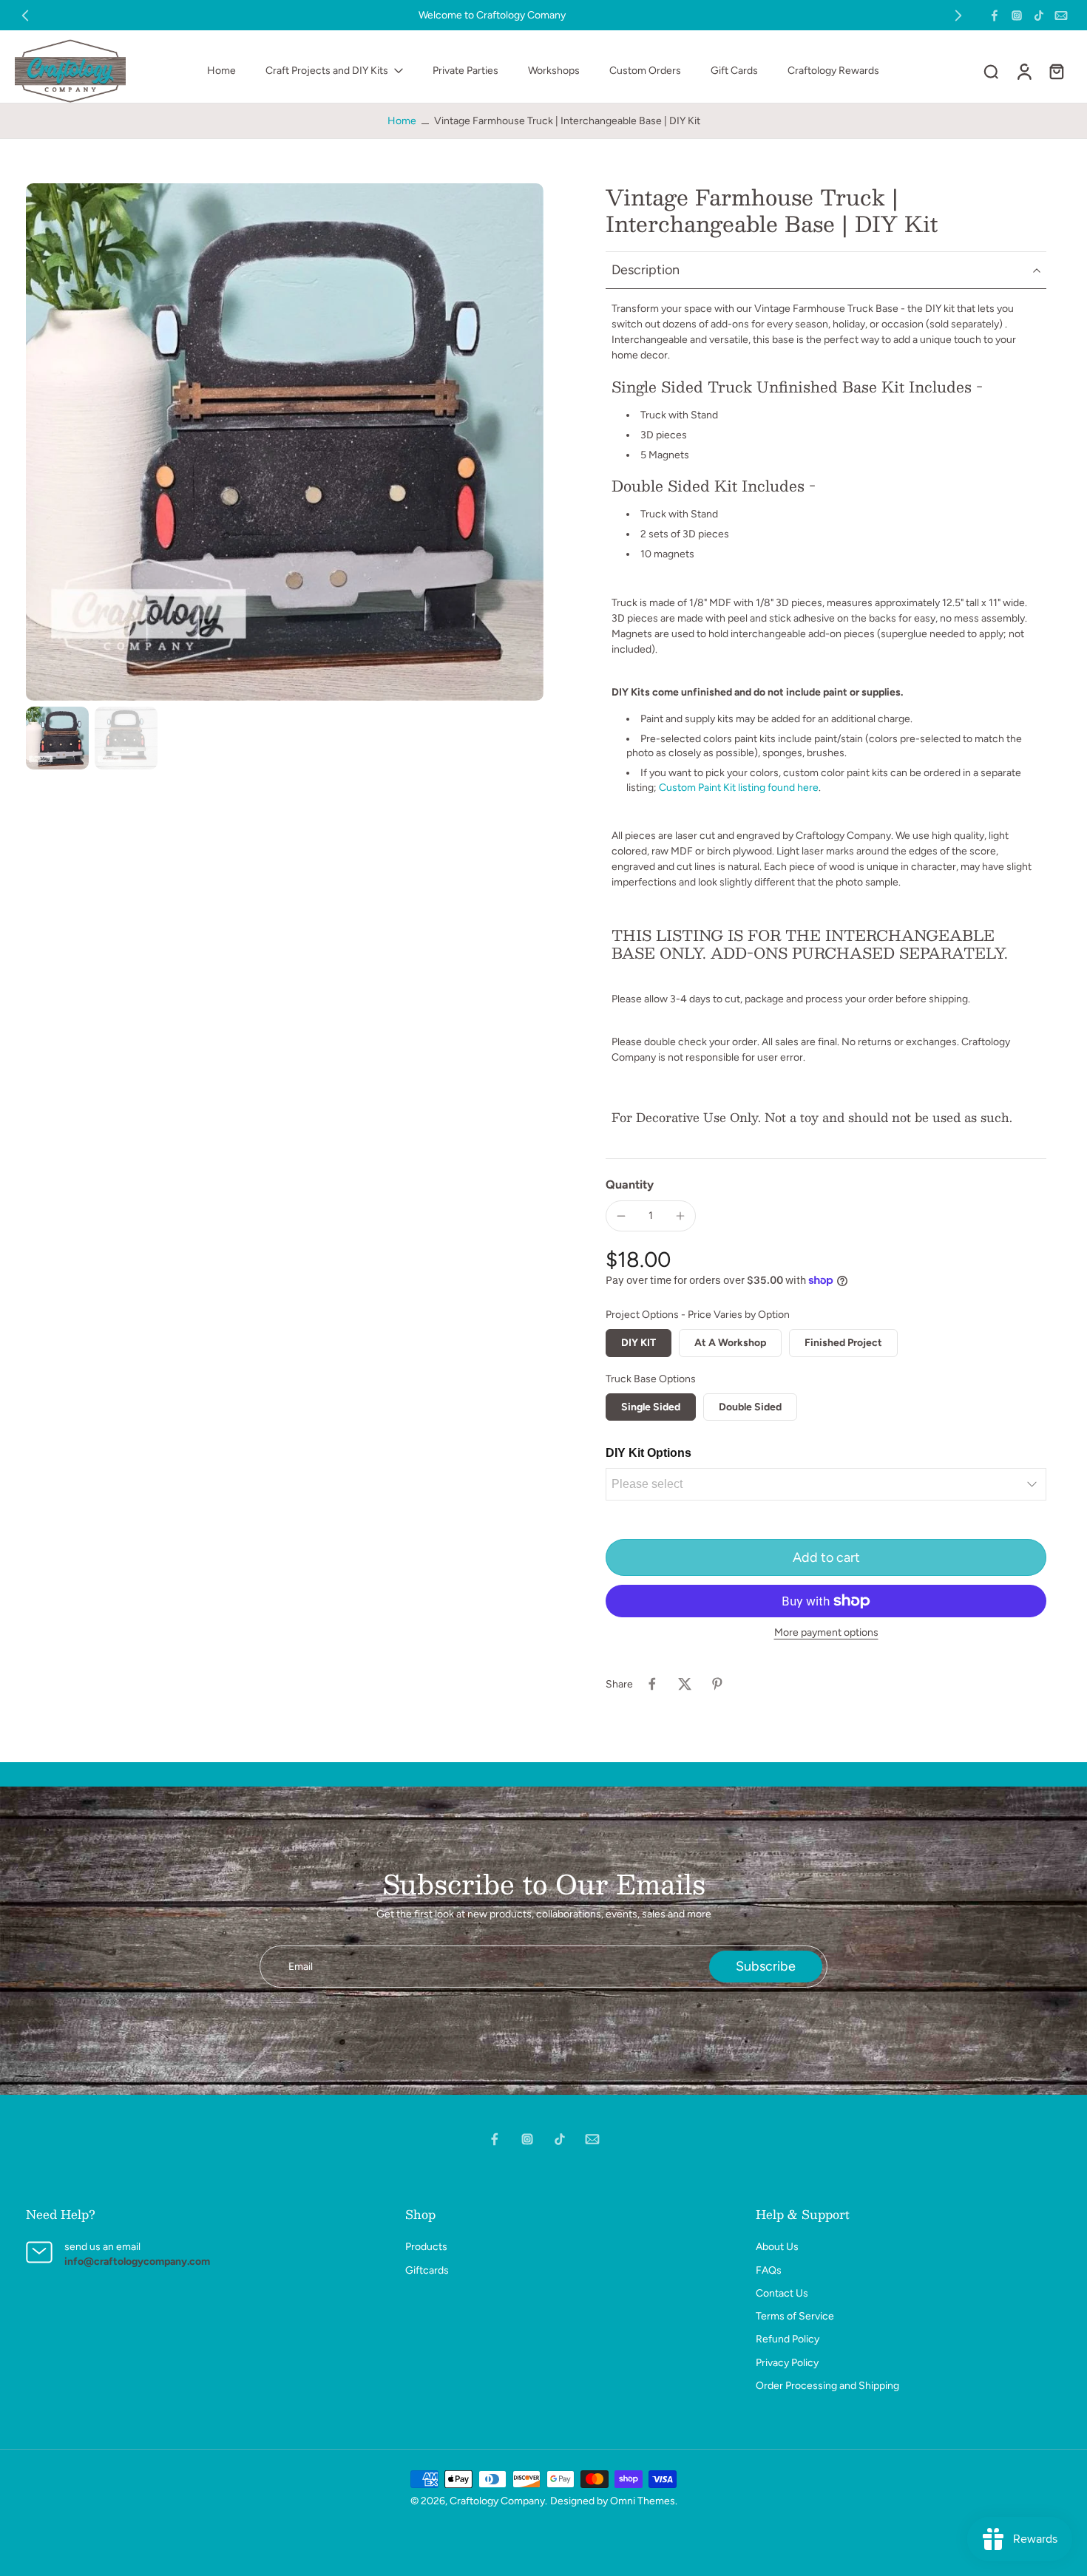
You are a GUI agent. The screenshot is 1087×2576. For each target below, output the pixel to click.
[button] (826, 1557)
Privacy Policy (787, 2363)
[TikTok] (1039, 16)
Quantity (630, 1185)
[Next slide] (958, 16)
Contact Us (782, 2293)
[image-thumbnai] (57, 738)
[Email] (1061, 16)
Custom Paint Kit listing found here (739, 788)
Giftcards (427, 2270)
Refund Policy (788, 2339)
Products (426, 2247)
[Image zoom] (285, 442)
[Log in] (1023, 71)
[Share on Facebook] (652, 1684)
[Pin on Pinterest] (717, 1684)
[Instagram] (1017, 16)
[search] (991, 71)
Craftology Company (497, 2501)
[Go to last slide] (25, 16)
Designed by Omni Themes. (614, 2501)
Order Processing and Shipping (827, 2386)
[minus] (621, 1216)
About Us (777, 2247)
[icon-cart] (1056, 71)
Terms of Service (795, 2316)
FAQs (769, 2270)
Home (402, 121)
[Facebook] (995, 16)
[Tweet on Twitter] (685, 1684)
